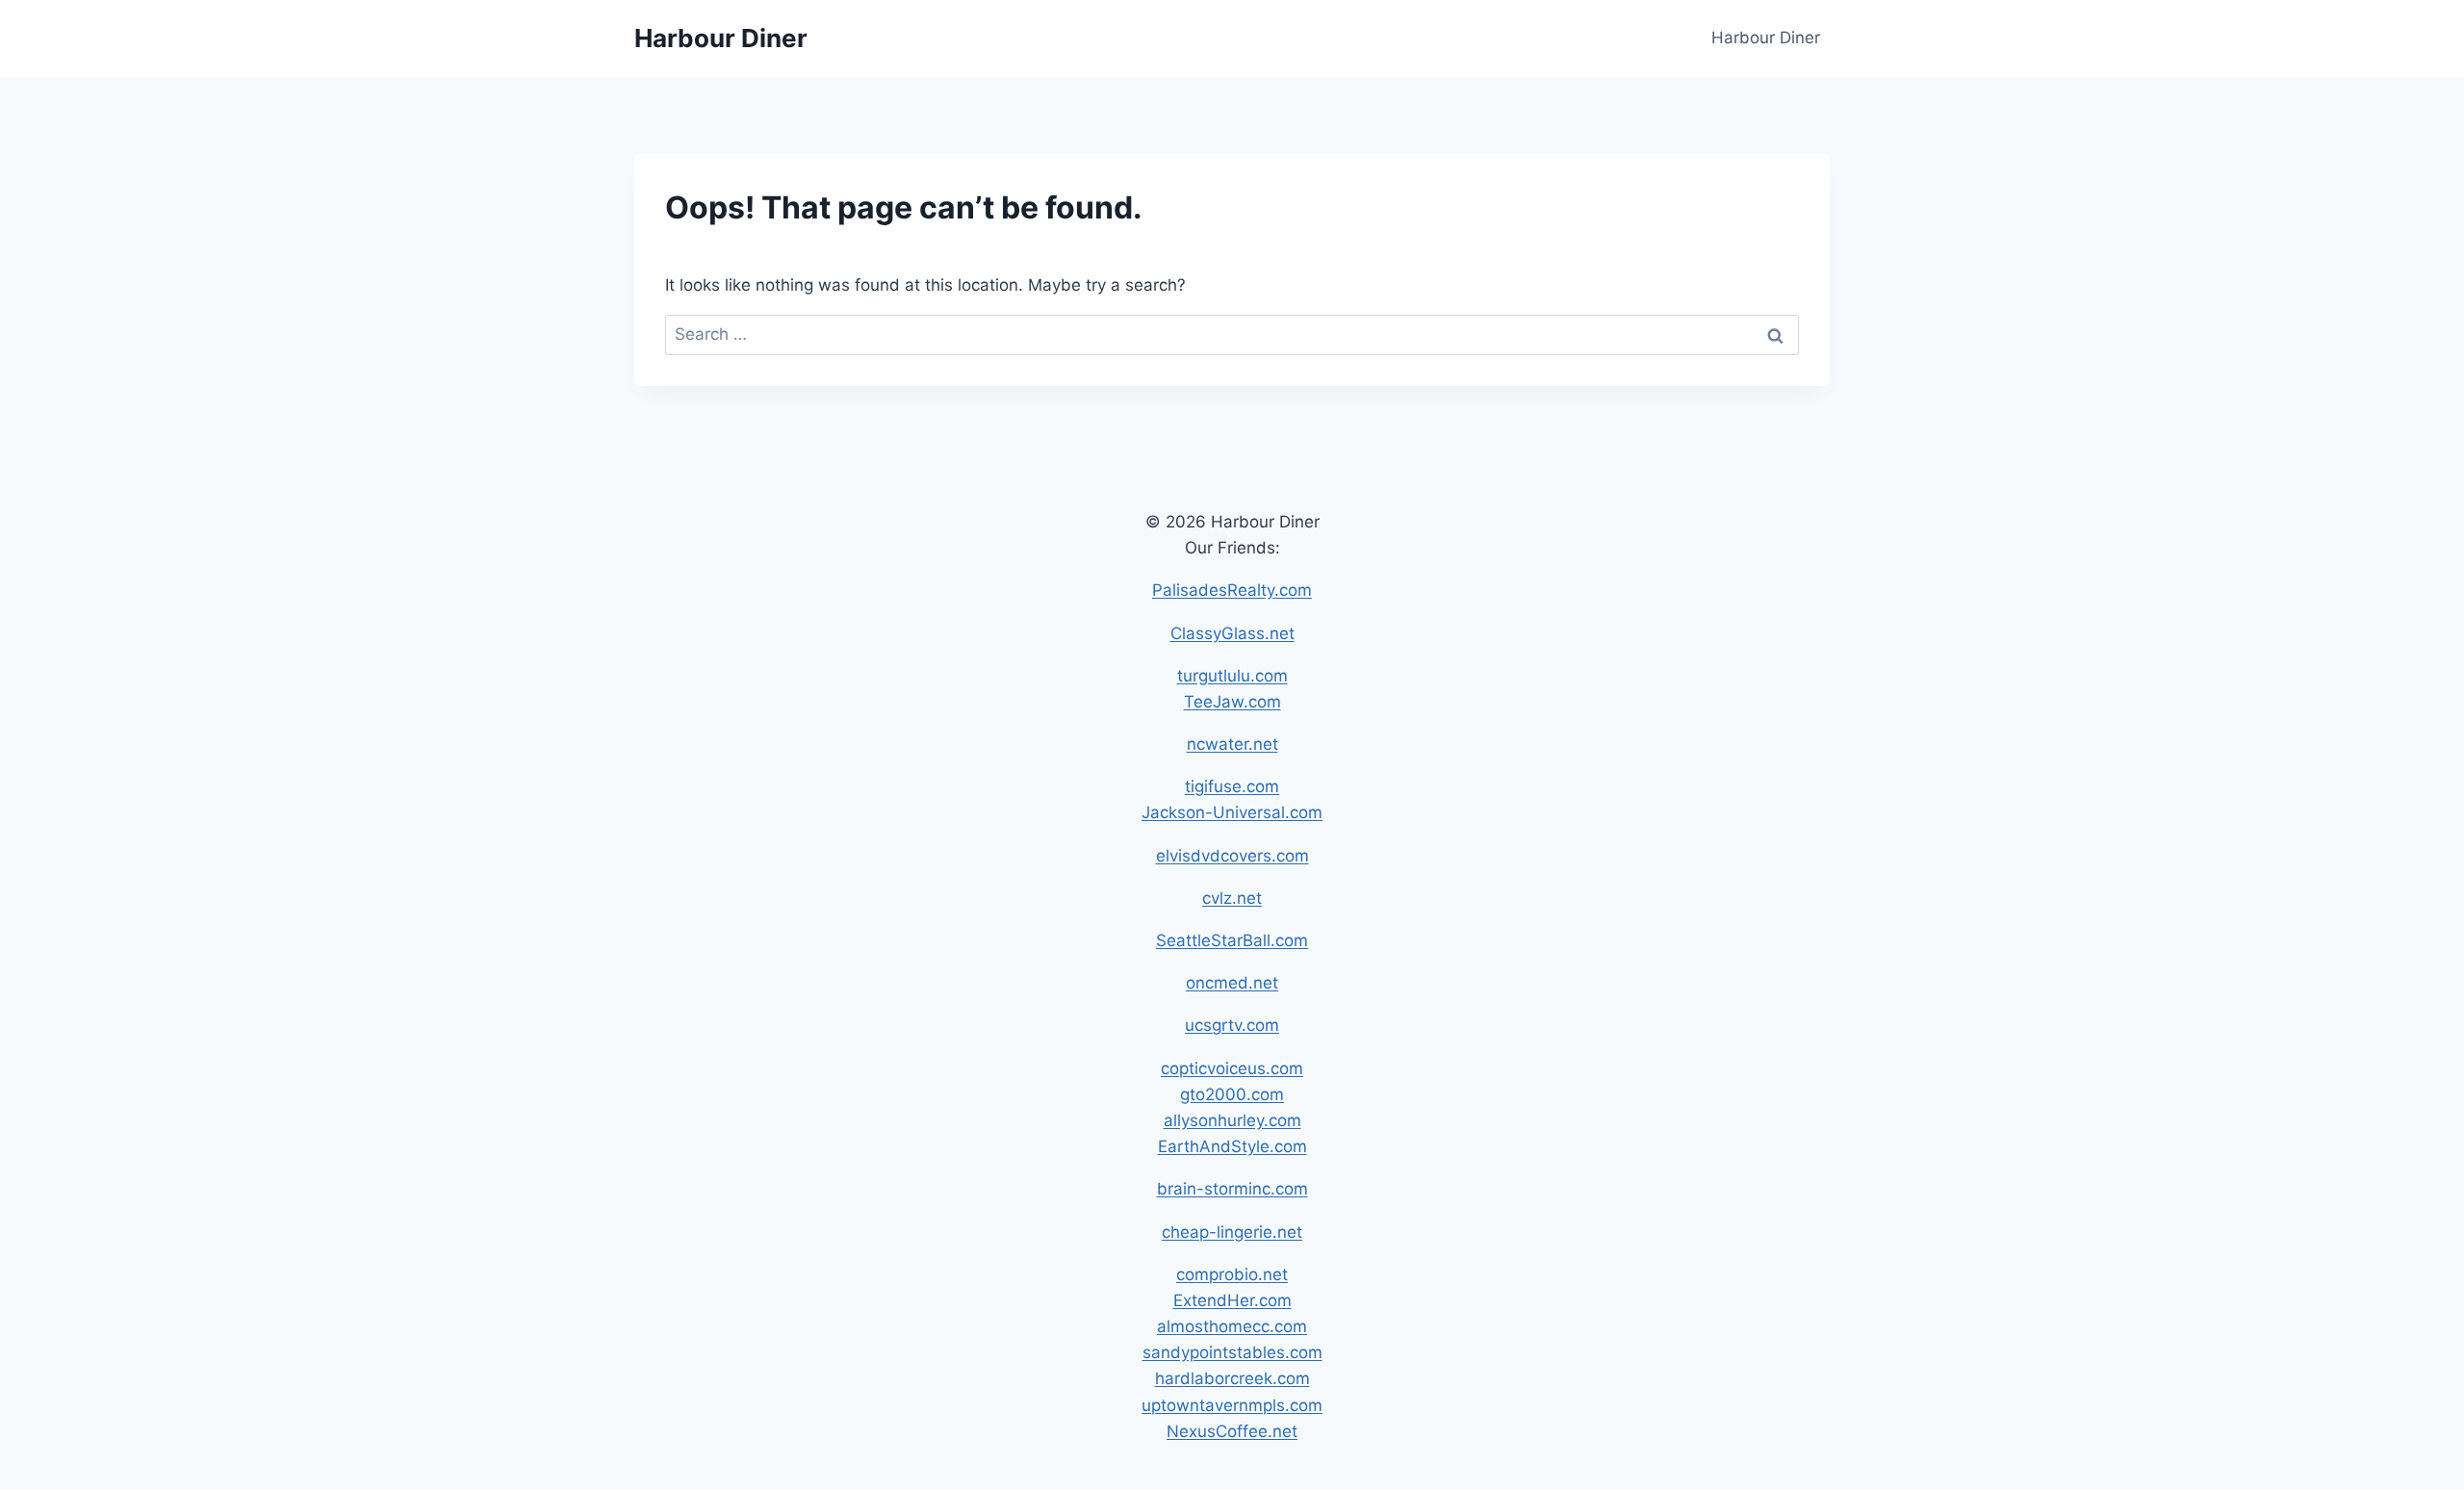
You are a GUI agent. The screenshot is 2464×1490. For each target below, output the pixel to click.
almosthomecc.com (1232, 1326)
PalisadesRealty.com (1232, 590)
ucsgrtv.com (1232, 1025)
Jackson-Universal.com (1232, 812)
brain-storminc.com (1232, 1189)
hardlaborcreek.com (1232, 1378)
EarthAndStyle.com (1232, 1146)
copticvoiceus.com (1232, 1068)
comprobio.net (1232, 1274)
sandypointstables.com (1232, 1352)
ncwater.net (1232, 744)
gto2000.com (1232, 1094)
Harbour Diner (1766, 38)
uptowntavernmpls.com (1232, 1405)
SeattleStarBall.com (1232, 940)
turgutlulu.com (1232, 676)
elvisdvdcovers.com (1232, 856)
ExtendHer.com (1232, 1300)
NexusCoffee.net (1232, 1431)
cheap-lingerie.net (1232, 1232)
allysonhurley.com (1232, 1120)
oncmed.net (1232, 983)
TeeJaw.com (1232, 702)
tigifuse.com (1232, 786)
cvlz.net (1232, 898)
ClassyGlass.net (1232, 633)
